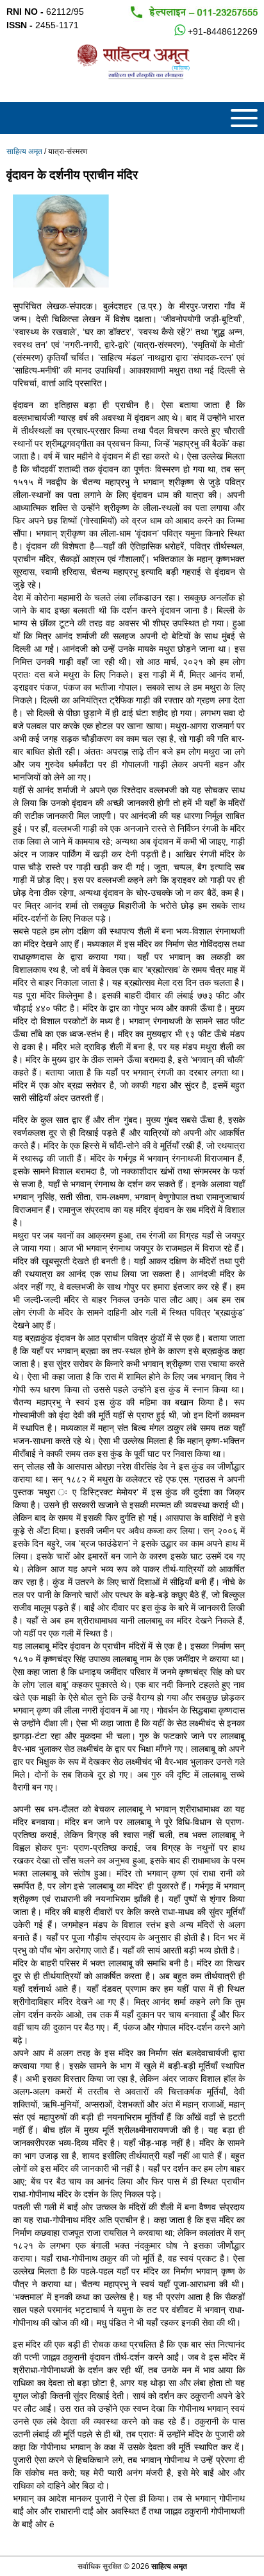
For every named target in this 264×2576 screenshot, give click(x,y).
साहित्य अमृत (24, 151)
